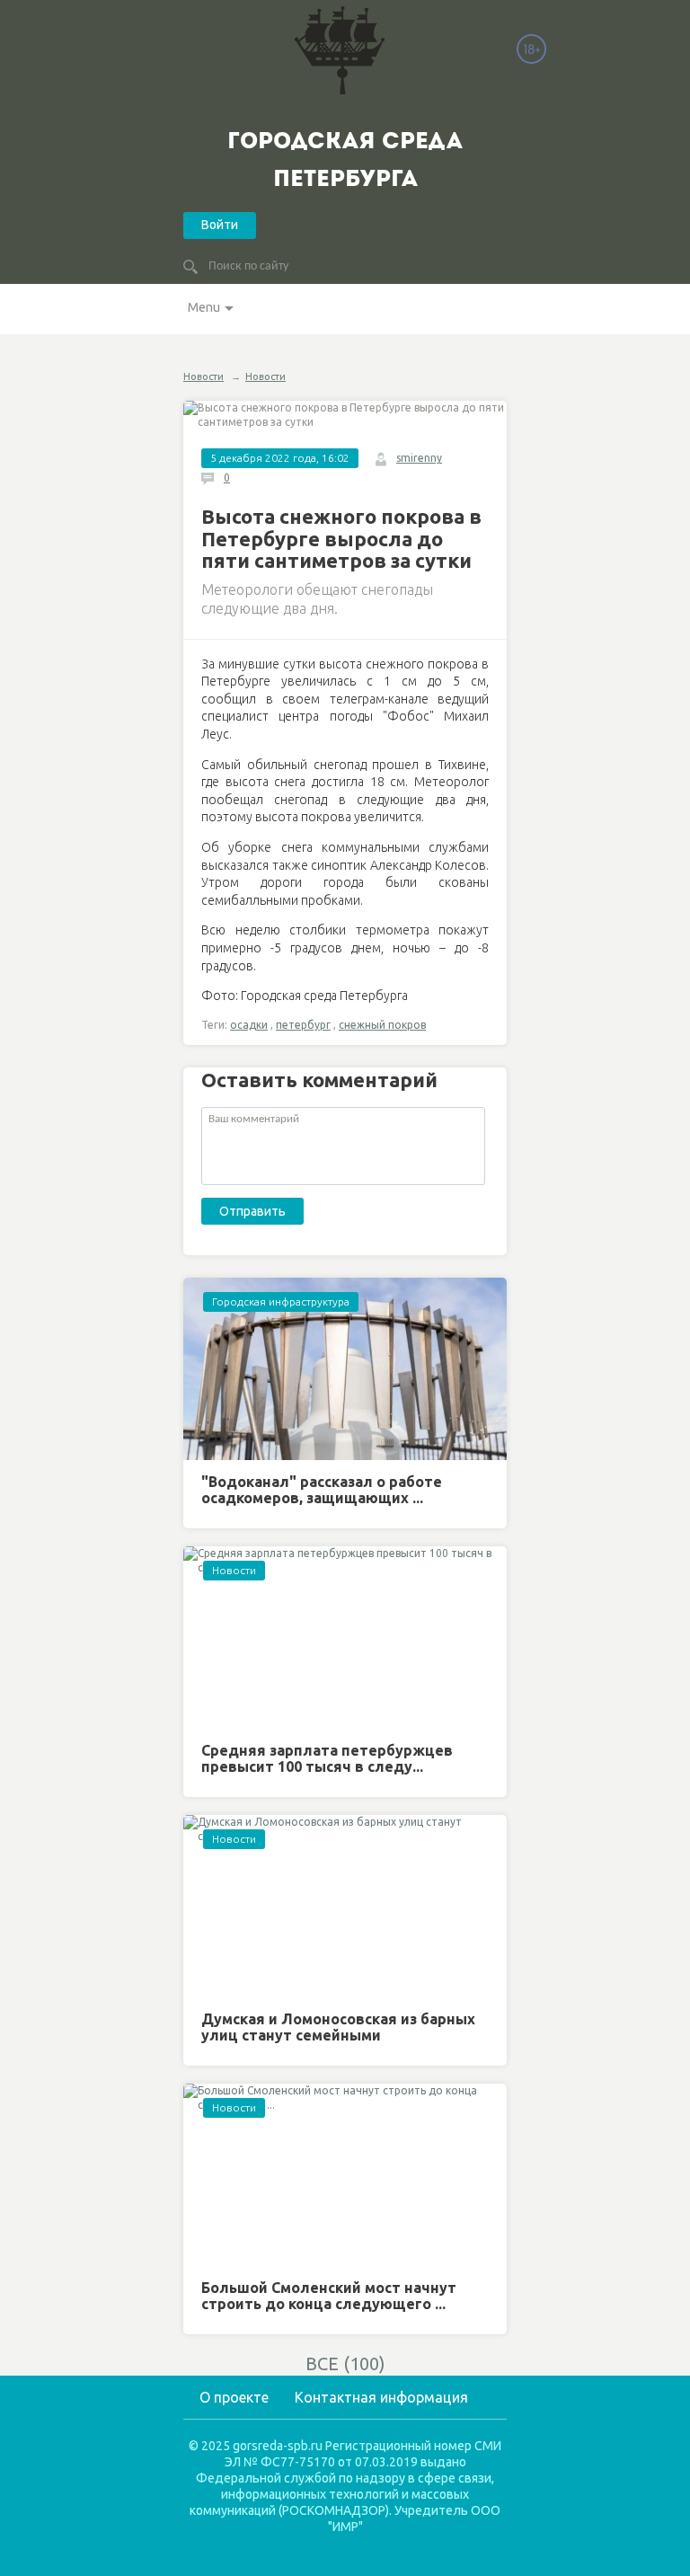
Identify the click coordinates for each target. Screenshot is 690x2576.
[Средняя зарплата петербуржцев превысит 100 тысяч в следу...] (345, 1638)
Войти (220, 225)
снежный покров (382, 1025)
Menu (204, 307)
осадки (249, 1025)
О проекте (234, 2397)
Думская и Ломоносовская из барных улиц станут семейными (338, 2027)
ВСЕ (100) (345, 2364)
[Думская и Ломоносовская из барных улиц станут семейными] (345, 1906)
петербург (303, 1025)
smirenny (419, 458)
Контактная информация (381, 2397)
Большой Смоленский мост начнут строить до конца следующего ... (329, 2296)
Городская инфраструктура (281, 1301)
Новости (203, 376)
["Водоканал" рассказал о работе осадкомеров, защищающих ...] (345, 1369)
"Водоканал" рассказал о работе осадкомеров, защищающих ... (322, 1490)
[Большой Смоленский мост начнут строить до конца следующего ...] (345, 2175)
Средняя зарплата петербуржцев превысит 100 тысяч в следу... (327, 1758)
